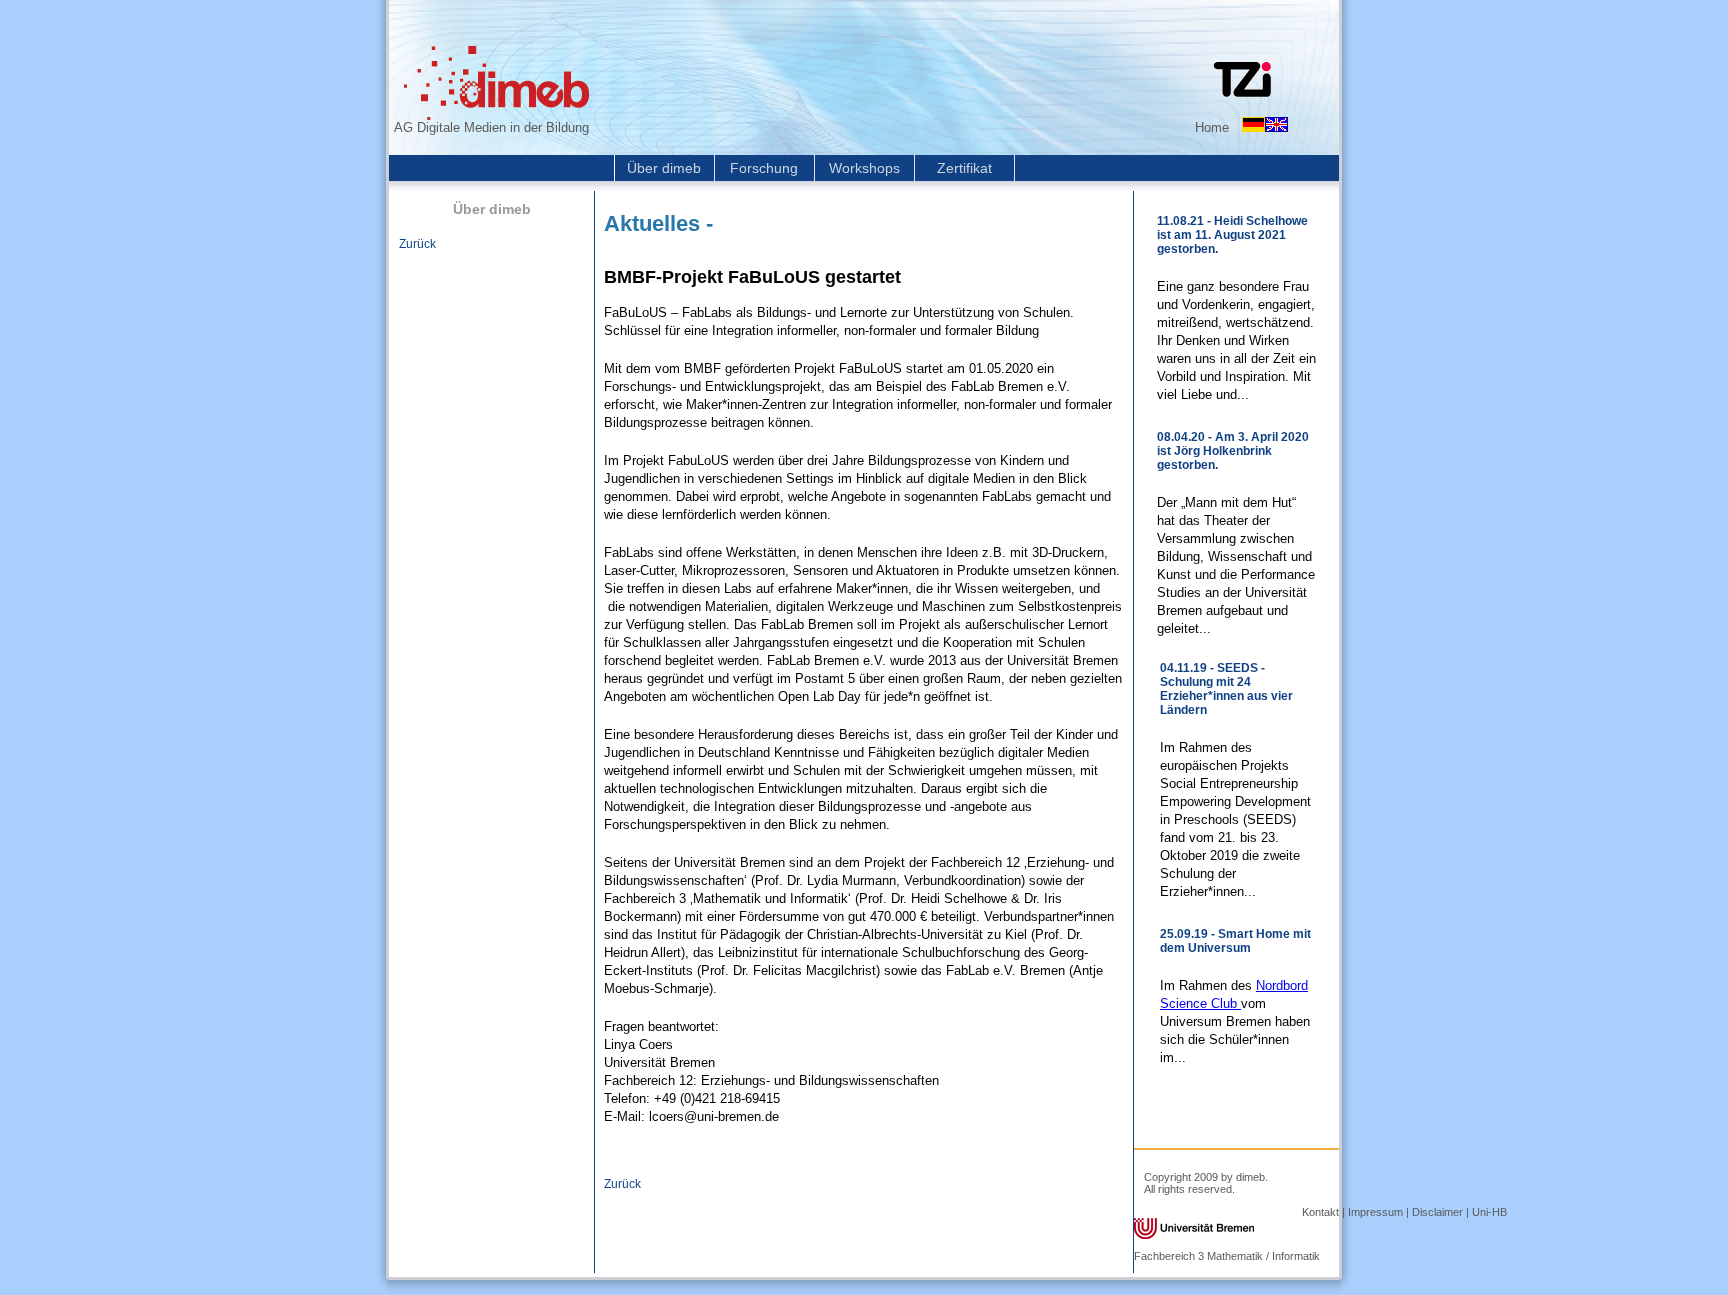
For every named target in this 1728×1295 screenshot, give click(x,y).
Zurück (417, 244)
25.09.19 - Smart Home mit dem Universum (1235, 941)
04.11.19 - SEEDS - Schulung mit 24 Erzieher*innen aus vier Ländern (1226, 689)
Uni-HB (1489, 1212)
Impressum (1375, 1212)
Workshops (864, 168)
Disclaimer (1437, 1212)
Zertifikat (964, 168)
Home (1212, 127)
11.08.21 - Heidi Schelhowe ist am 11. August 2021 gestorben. (1232, 235)
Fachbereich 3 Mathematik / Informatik (1227, 1256)
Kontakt (1320, 1212)
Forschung (764, 168)
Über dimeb (664, 168)
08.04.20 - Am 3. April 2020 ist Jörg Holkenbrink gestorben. (1233, 451)
